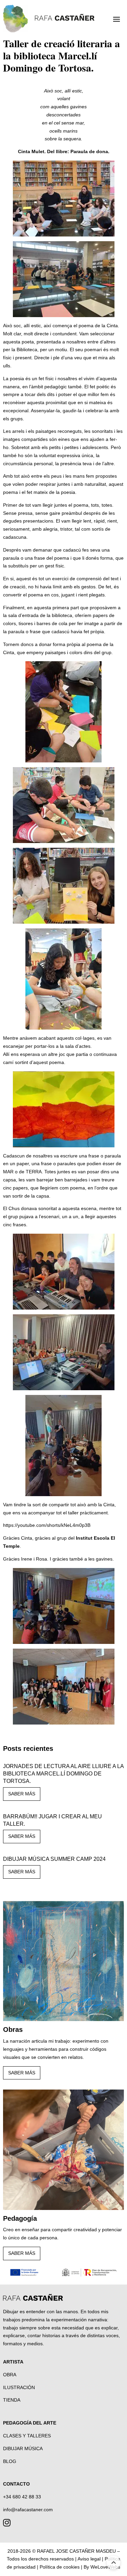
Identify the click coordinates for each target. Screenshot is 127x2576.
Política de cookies (60, 2567)
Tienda (12, 2400)
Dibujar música (23, 2448)
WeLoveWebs (105, 2567)
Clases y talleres (27, 2436)
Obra (10, 2375)
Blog (10, 2461)
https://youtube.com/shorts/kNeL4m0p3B (47, 1525)
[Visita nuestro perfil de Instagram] (7, 2524)
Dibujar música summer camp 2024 (54, 1859)
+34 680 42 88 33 (22, 2497)
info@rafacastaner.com (28, 2510)
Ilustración (19, 2387)
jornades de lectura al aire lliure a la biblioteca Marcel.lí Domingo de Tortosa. (63, 1774)
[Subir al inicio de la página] (113, 2563)
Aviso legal (89, 2559)
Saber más (22, 1794)
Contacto (16, 2484)
